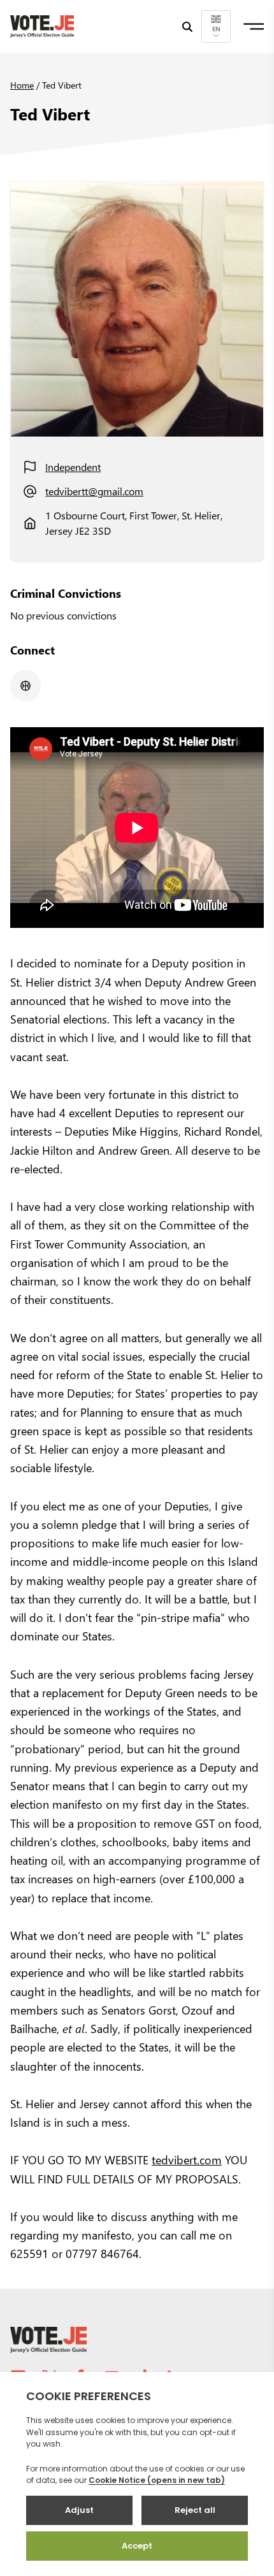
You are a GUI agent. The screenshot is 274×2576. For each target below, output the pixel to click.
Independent (73, 467)
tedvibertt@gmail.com (94, 491)
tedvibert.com (187, 2160)
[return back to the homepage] (42, 26)
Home (22, 85)
